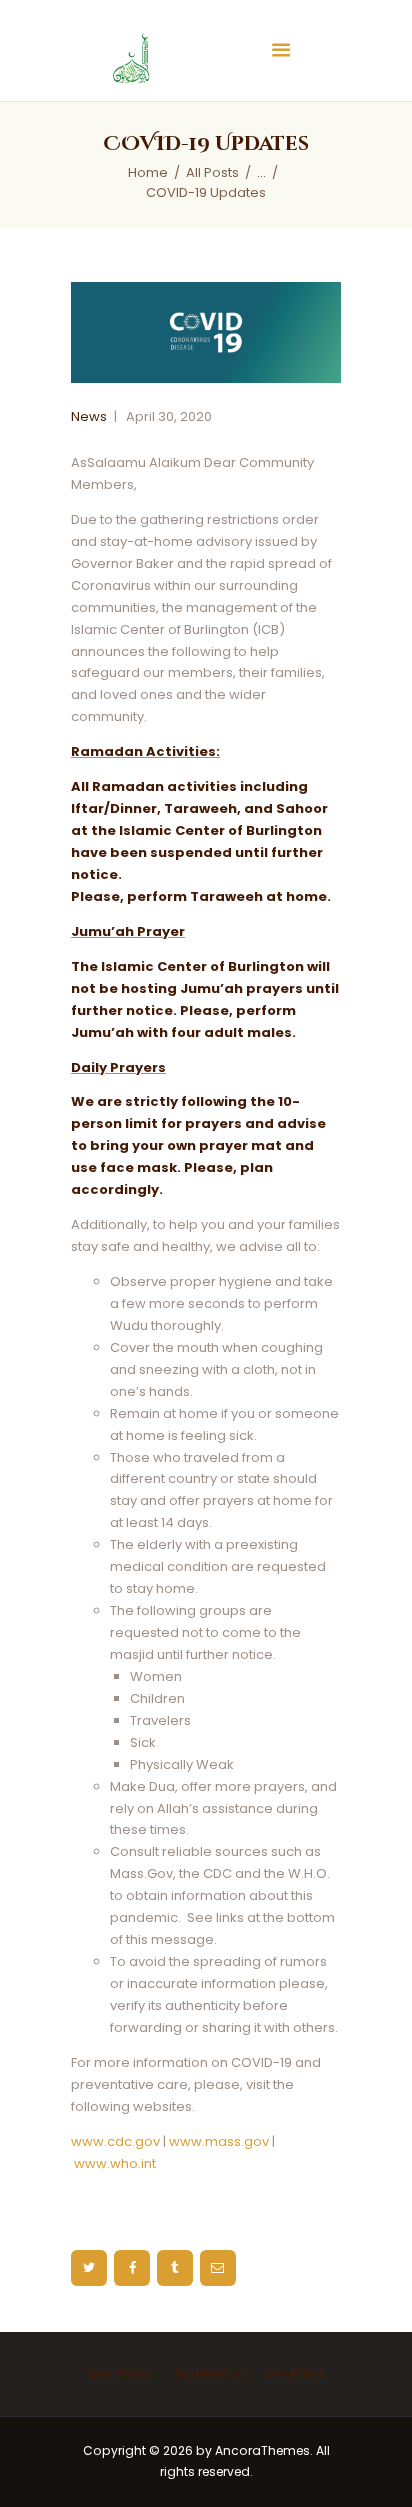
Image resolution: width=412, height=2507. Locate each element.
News (89, 416)
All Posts (212, 172)
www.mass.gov (219, 2141)
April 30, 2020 (169, 416)
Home (148, 172)
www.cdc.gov (115, 2141)
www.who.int (115, 2163)
